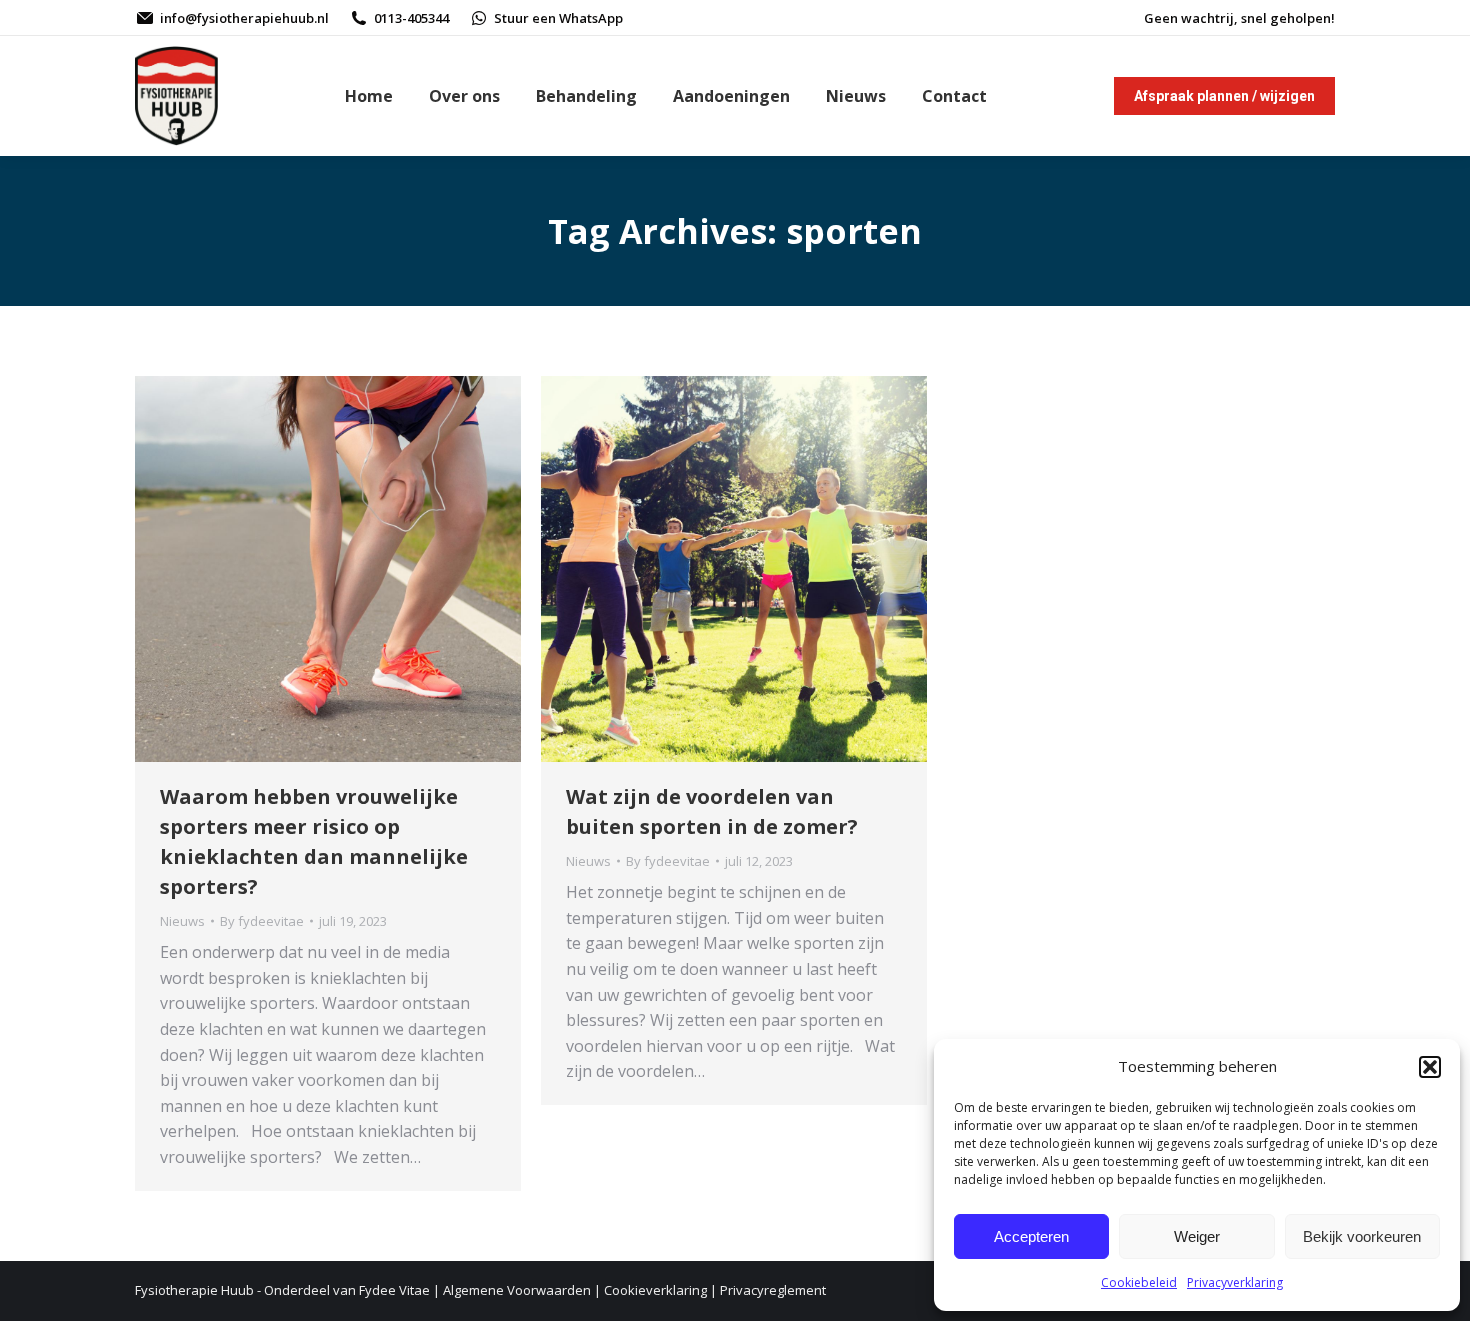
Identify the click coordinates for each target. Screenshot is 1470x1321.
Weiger (1197, 1236)
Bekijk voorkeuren (1362, 1236)
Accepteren (1031, 1236)
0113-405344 (411, 18)
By (262, 921)
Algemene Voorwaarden (517, 1290)
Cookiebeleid (1139, 1282)
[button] (1430, 1067)
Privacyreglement (773, 1290)
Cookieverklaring (655, 1290)
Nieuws (182, 921)
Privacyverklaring (1235, 1282)
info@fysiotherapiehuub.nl (244, 18)
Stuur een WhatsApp (558, 18)
